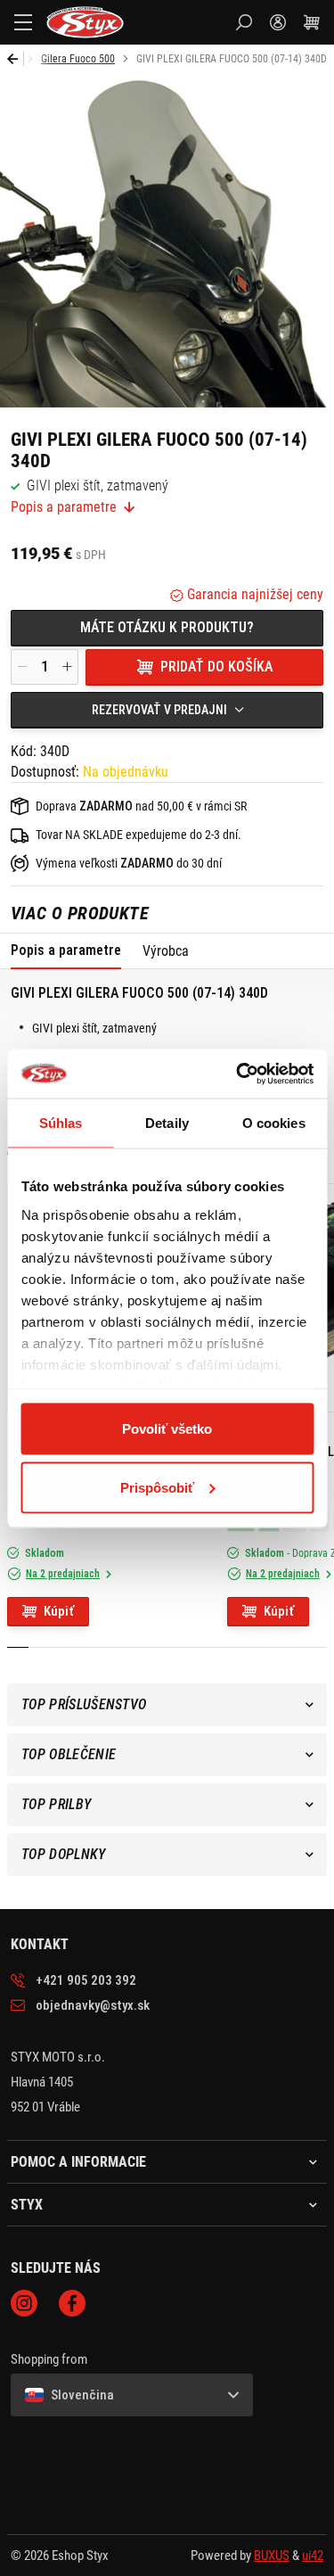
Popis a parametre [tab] (66, 950)
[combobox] (167, 710)
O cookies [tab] (274, 1123)
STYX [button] (27, 2205)
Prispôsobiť (157, 1487)
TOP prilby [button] (56, 1804)
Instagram (24, 2303)
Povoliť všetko (167, 1429)
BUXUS (272, 2555)
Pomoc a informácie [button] (78, 2162)
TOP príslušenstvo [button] (84, 1704)
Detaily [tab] (167, 1123)
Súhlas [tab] (61, 1123)
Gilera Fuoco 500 (78, 59)
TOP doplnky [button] (64, 1854)
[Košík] (312, 22)
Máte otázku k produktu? (167, 627)
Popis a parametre (64, 507)
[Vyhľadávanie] (244, 22)
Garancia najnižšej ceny (253, 594)
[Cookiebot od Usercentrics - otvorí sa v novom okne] (238, 1074)
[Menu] (23, 22)
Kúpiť (59, 1611)
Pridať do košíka (216, 667)
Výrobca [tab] (166, 951)
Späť (16, 59)
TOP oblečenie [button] (69, 1754)
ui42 (313, 2555)
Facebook (72, 2303)
